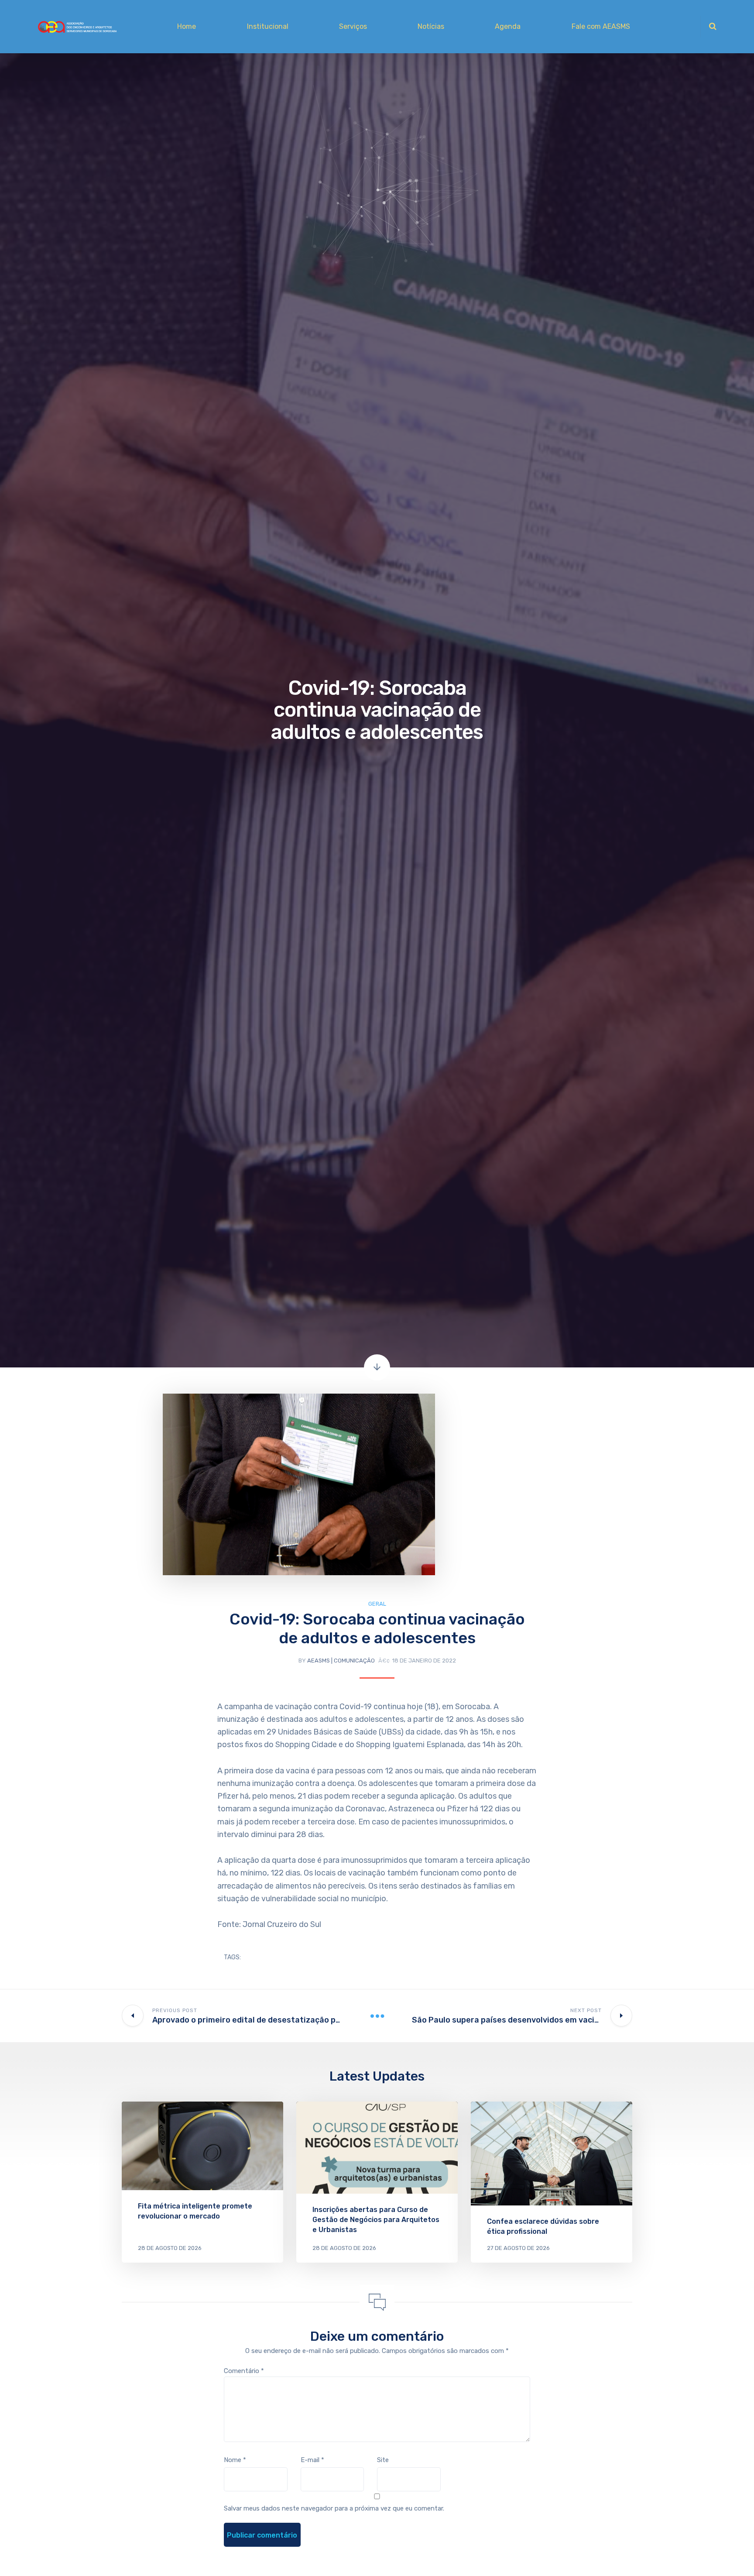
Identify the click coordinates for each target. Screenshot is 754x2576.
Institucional (268, 26)
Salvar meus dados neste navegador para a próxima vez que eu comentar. (334, 2508)
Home (187, 26)
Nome (235, 2460)
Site (383, 2460)
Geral (377, 1604)
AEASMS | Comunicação (341, 1661)
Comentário (244, 2371)
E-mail (312, 2460)
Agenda (508, 26)
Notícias (431, 26)
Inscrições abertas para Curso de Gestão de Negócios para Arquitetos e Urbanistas (376, 2220)
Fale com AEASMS (601, 26)
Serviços (353, 26)
